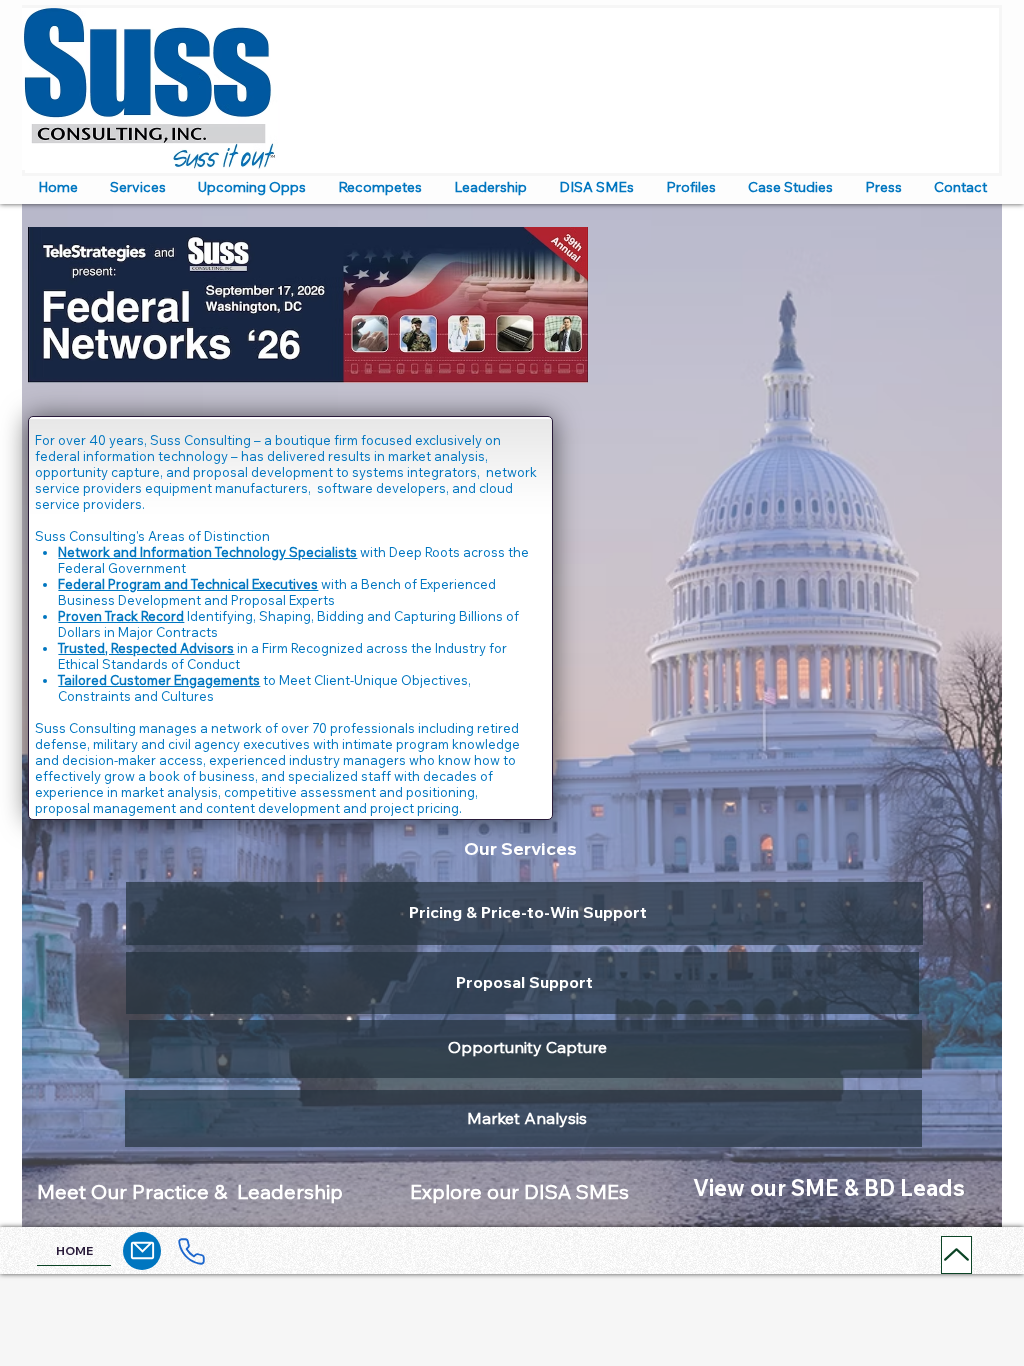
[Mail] (142, 1251)
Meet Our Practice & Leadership (190, 1191)
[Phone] (191, 1252)
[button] (138, 187)
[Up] (956, 1255)
